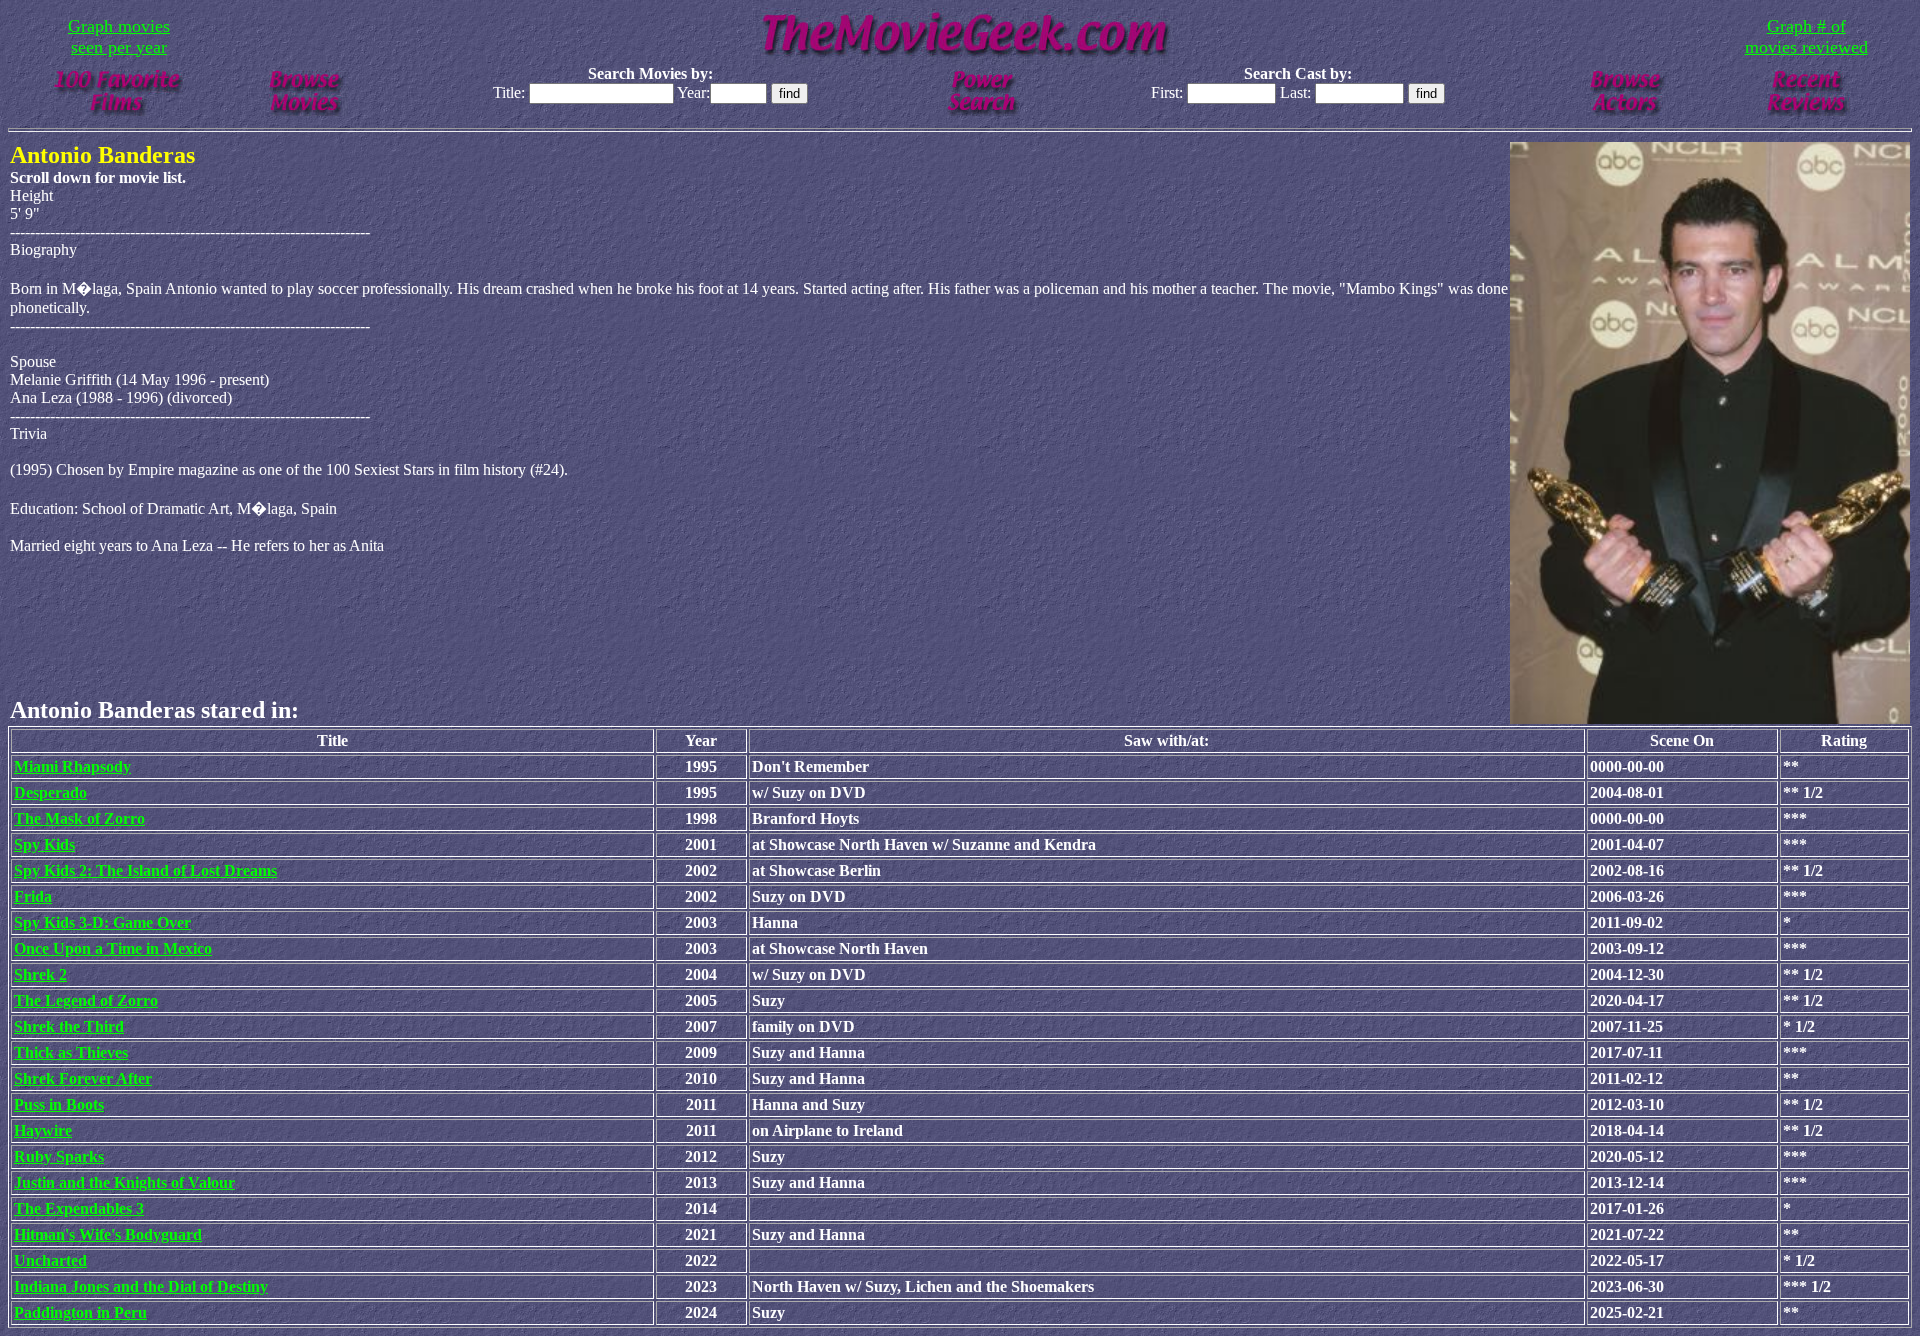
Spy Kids (44, 844)
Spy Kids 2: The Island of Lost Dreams (145, 870)
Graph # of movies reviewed (1806, 36)
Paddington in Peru (80, 1312)
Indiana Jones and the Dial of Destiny (141, 1286)
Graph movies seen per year (119, 36)
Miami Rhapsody (72, 766)
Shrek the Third (69, 1026)
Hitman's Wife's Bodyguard (108, 1234)
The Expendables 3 (79, 1208)
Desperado (50, 792)
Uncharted (50, 1260)
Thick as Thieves (71, 1052)
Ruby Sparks (59, 1156)
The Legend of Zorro (86, 1000)
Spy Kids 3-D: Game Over (102, 922)
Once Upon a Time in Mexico (113, 948)
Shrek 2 (40, 974)
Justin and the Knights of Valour (124, 1182)
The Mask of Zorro (79, 818)
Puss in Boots (59, 1104)
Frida (33, 896)
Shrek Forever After (83, 1078)
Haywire (43, 1130)
